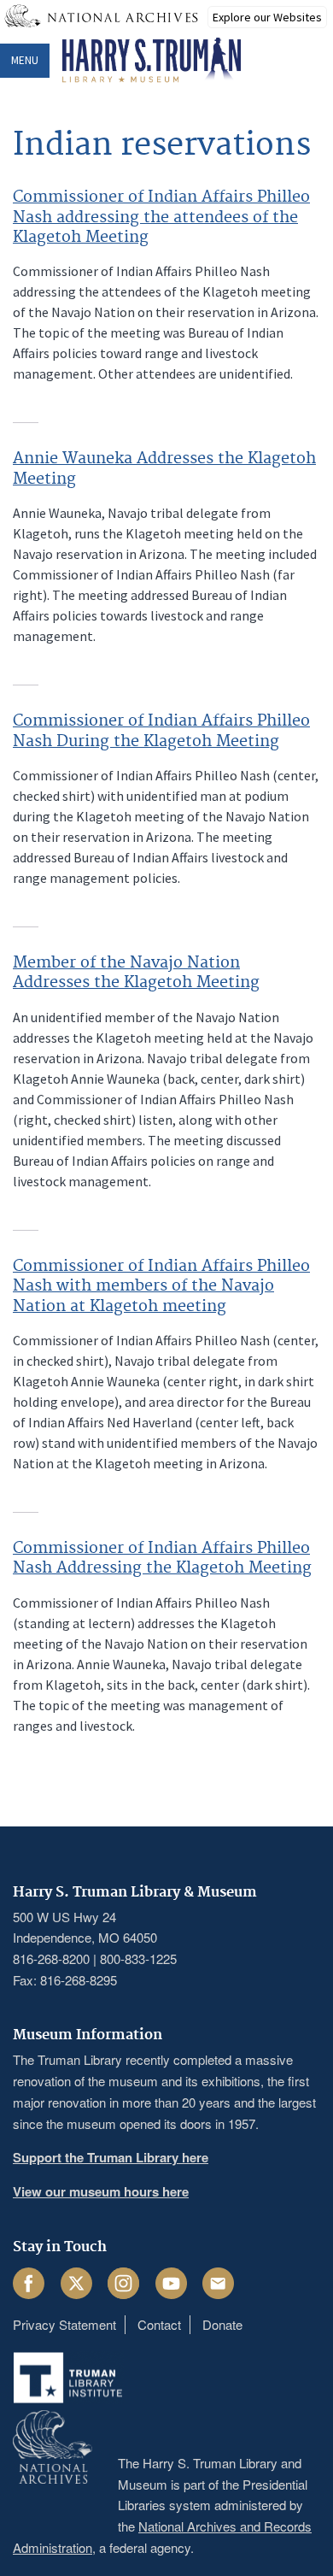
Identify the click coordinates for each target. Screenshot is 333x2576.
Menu (25, 60)
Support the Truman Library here (111, 2157)
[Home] (152, 61)
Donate (222, 2324)
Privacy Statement (64, 2324)
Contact (159, 2324)
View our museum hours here (101, 2191)
